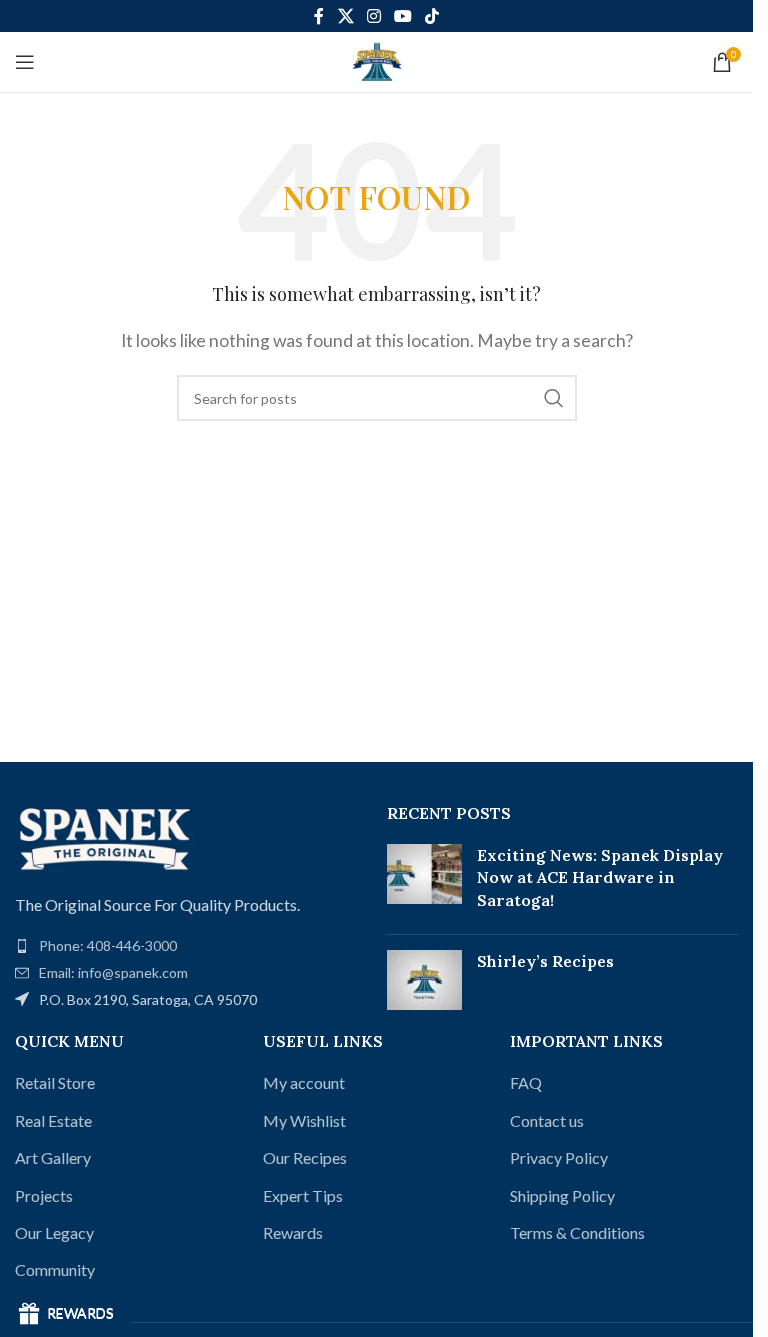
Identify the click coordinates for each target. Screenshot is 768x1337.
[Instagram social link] (373, 16)
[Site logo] (377, 59)
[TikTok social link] (432, 16)
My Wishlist (304, 1120)
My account (304, 1082)
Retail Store (55, 1082)
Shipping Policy (562, 1195)
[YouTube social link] (403, 16)
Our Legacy (54, 1232)
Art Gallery (53, 1157)
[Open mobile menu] (25, 62)
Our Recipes (305, 1157)
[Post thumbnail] (424, 881)
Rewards (293, 1232)
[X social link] (345, 16)
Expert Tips (303, 1195)
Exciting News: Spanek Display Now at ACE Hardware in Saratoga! (600, 877)
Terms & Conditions (577, 1232)
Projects (44, 1195)
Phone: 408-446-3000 (108, 945)
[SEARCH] (554, 398)
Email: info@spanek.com (113, 972)
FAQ (526, 1082)
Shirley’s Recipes (545, 961)
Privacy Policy (559, 1157)
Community (55, 1269)
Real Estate (53, 1120)
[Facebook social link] (319, 16)
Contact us (547, 1120)
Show (65, 1314)
